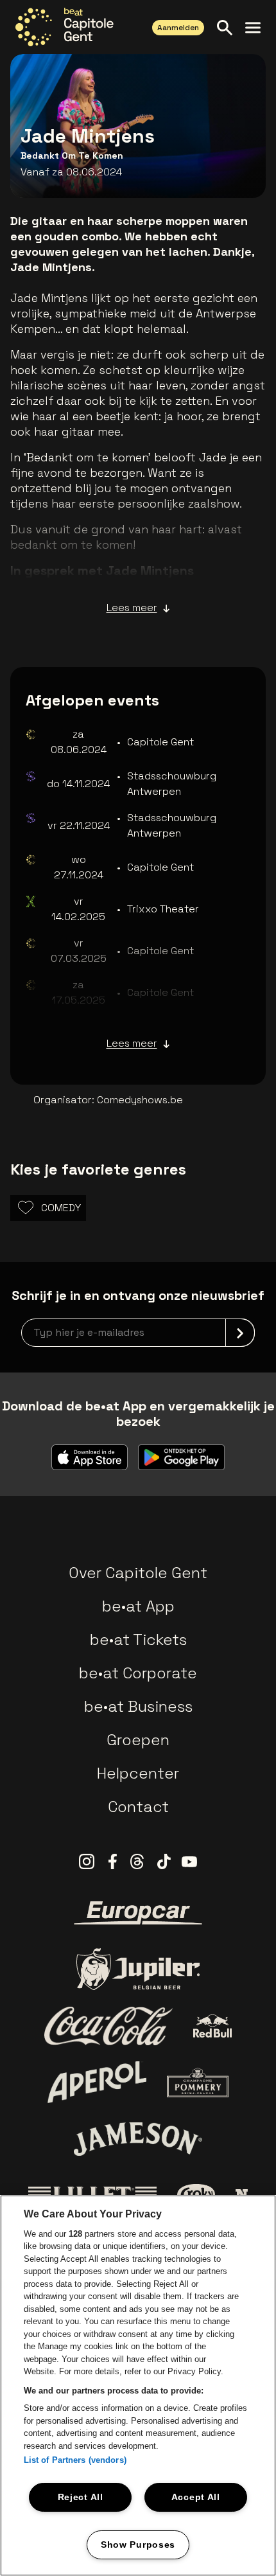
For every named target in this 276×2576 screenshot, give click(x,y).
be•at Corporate (138, 1673)
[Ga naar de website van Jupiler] (138, 1969)
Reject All (81, 2497)
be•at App (138, 1606)
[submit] (240, 1333)
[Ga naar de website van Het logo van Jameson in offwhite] (138, 2139)
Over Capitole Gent (138, 1573)
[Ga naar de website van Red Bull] (213, 2026)
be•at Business (138, 1706)
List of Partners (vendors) (75, 2460)
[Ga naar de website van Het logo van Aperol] (97, 2082)
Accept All (196, 2497)
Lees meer (132, 608)
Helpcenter (138, 1773)
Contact (138, 1807)
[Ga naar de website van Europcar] (138, 1913)
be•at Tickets (138, 1639)
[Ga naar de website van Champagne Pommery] (198, 2083)
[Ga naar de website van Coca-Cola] (108, 2026)
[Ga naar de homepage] (65, 27)
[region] (138, 2385)
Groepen (138, 1740)
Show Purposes (138, 2545)
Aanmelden (178, 28)
